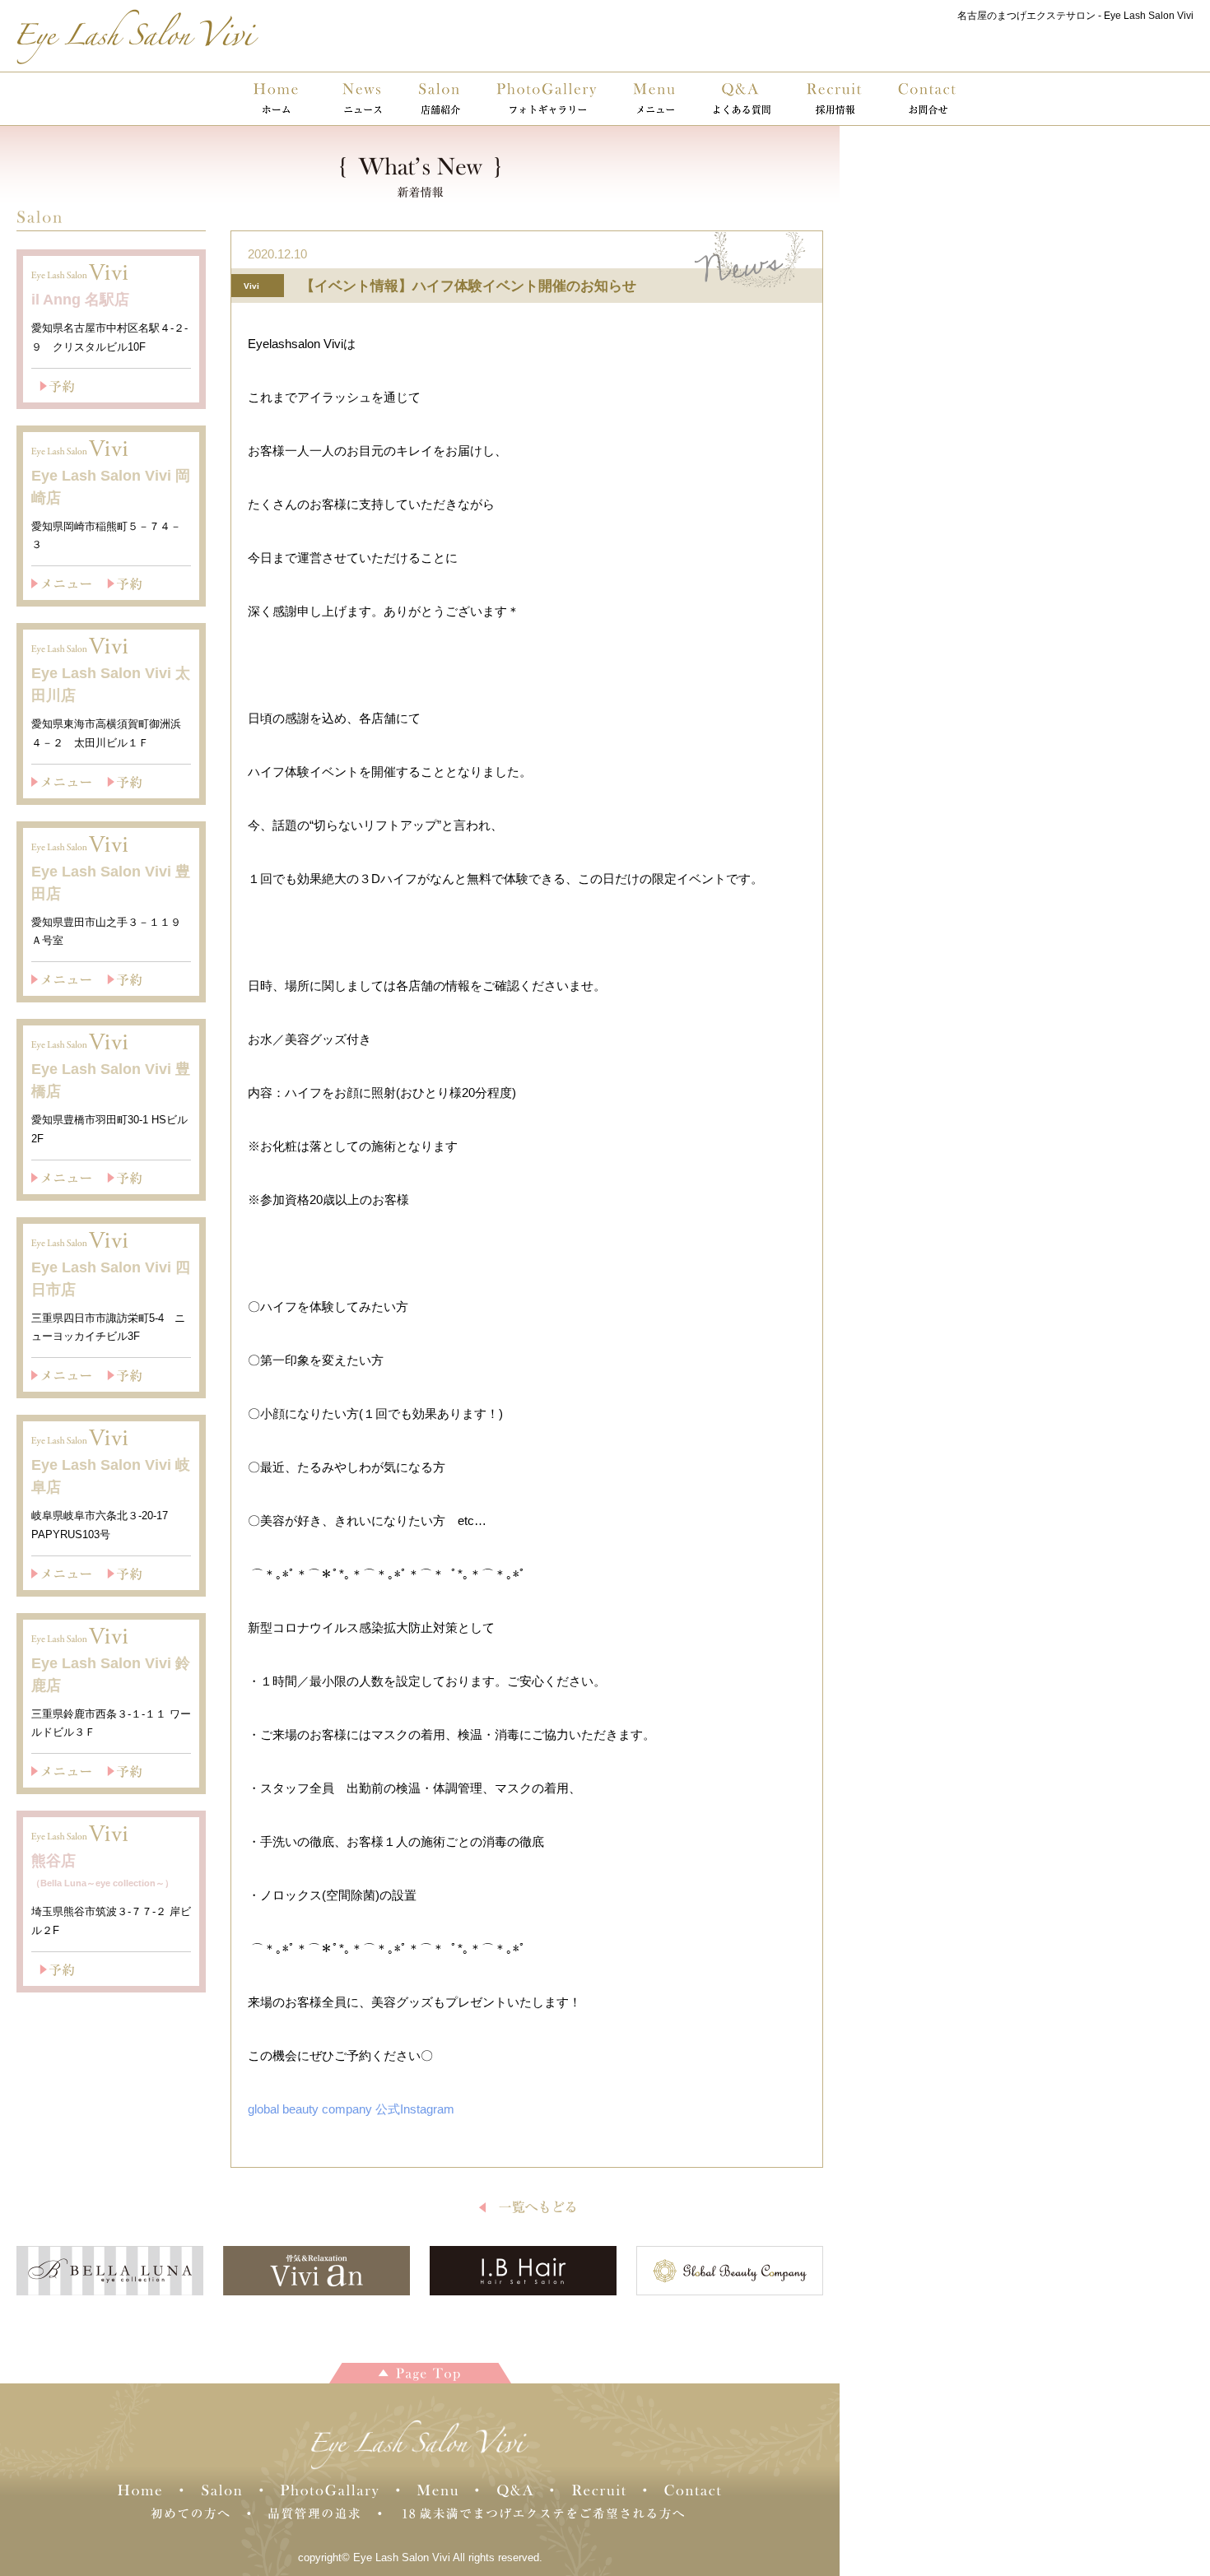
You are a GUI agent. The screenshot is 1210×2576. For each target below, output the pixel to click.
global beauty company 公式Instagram (351, 2109)
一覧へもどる (527, 2207)
